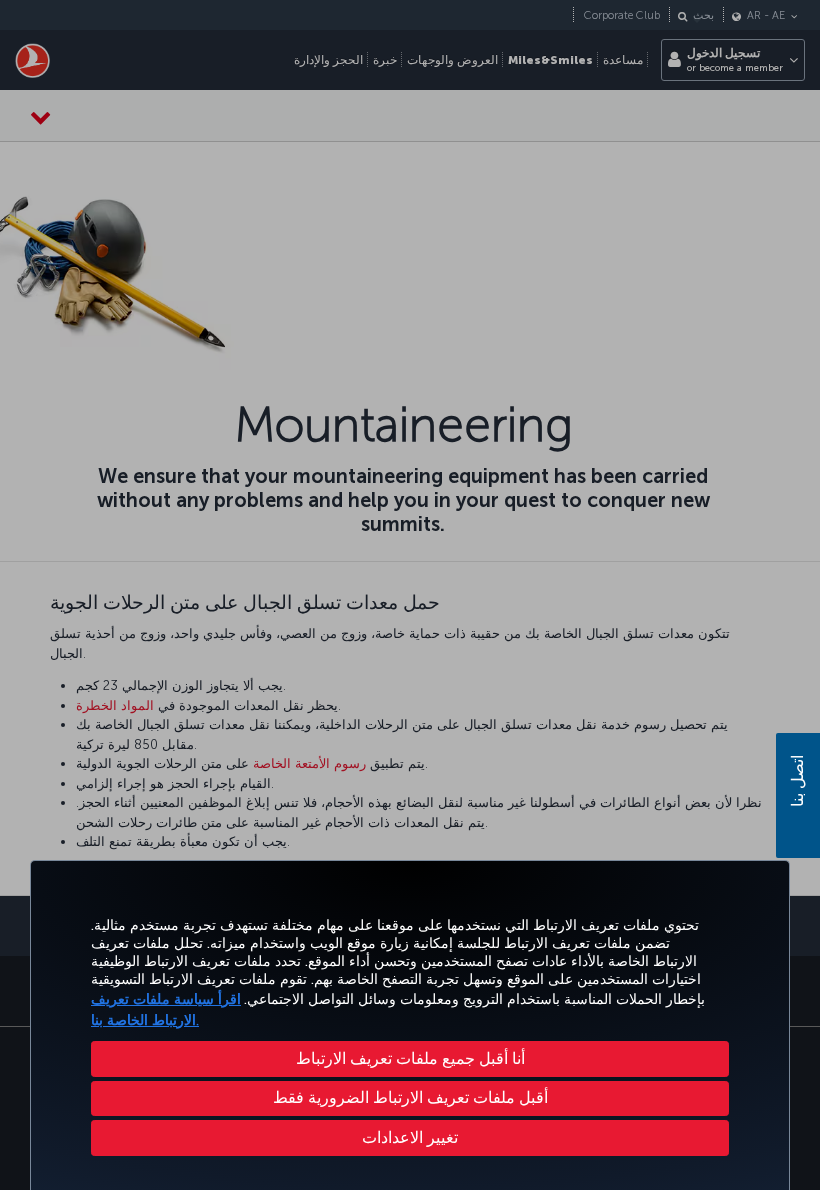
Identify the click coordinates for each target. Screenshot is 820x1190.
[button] (410, 1138)
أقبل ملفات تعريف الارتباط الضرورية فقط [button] (410, 1097)
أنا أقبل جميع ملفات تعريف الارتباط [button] (410, 1058)
